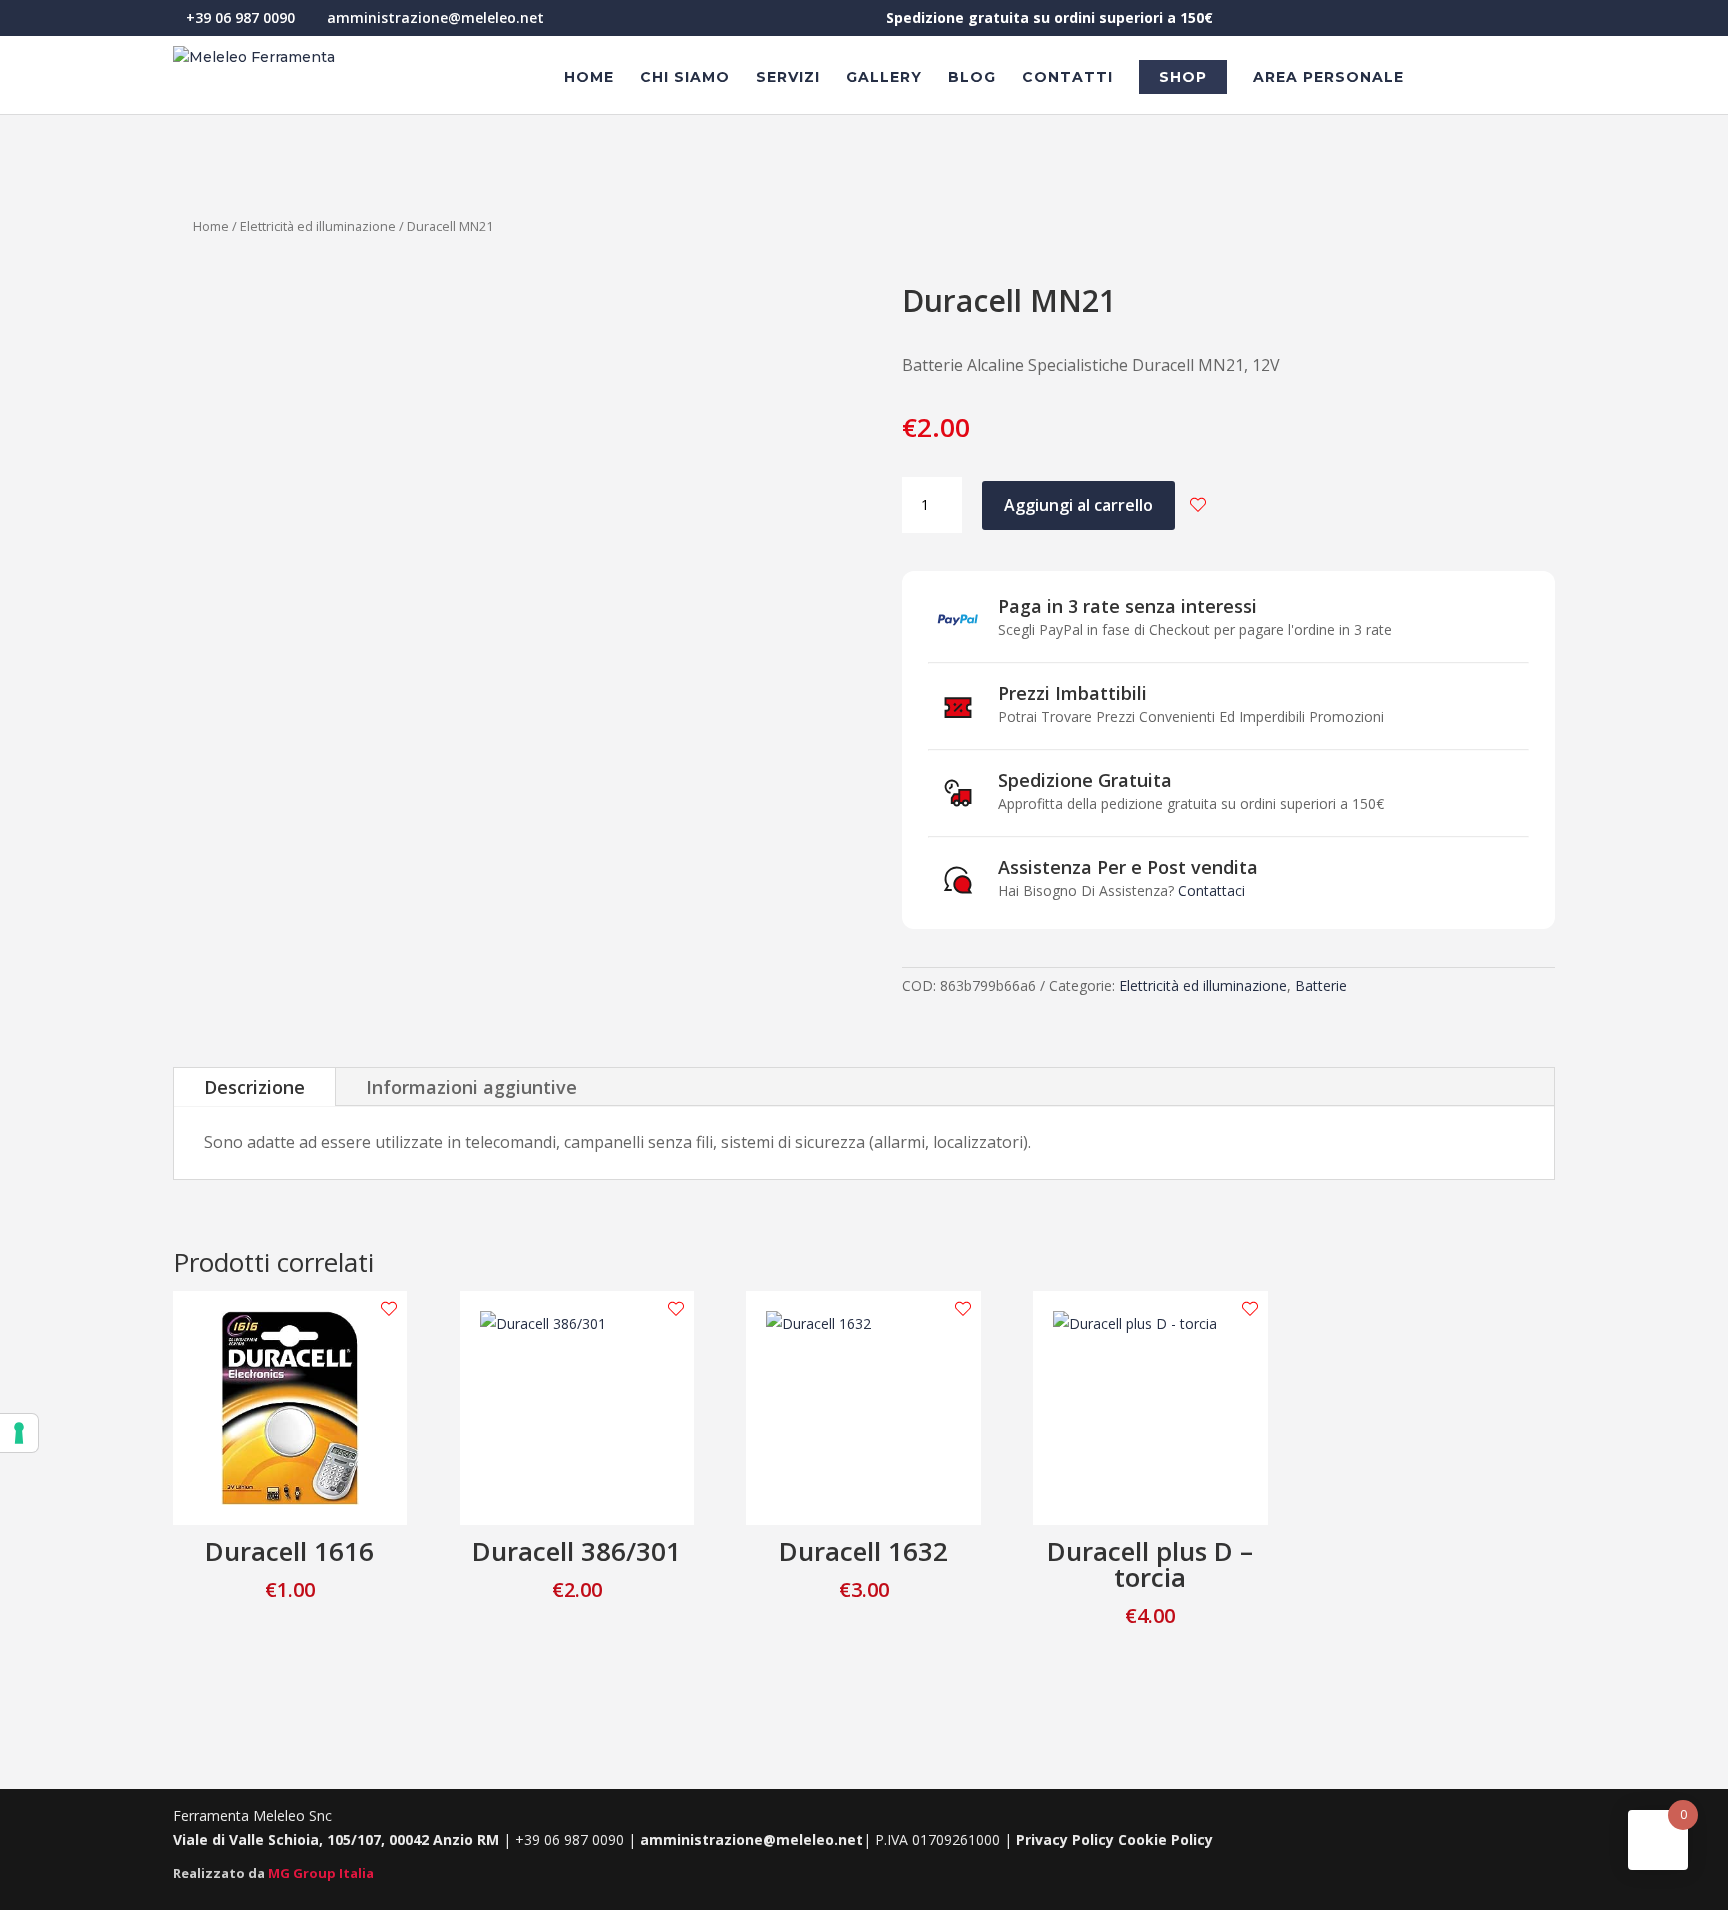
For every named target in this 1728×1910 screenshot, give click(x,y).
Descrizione (254, 1087)
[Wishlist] (1198, 505)
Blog (972, 78)
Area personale (1328, 78)
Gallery (884, 78)
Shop (1183, 77)
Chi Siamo (685, 78)
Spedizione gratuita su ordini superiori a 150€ (1049, 19)
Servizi (788, 78)
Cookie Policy (1165, 1839)
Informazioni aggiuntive (471, 1087)
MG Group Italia (321, 1873)
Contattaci (1211, 890)
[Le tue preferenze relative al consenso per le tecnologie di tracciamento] (19, 1433)
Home (589, 78)
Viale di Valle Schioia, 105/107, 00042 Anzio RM (338, 1839)
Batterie (1321, 985)
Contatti (1067, 78)
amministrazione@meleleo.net (751, 1839)
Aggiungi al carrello (1078, 505)
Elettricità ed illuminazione (318, 226)
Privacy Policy (1065, 1839)
